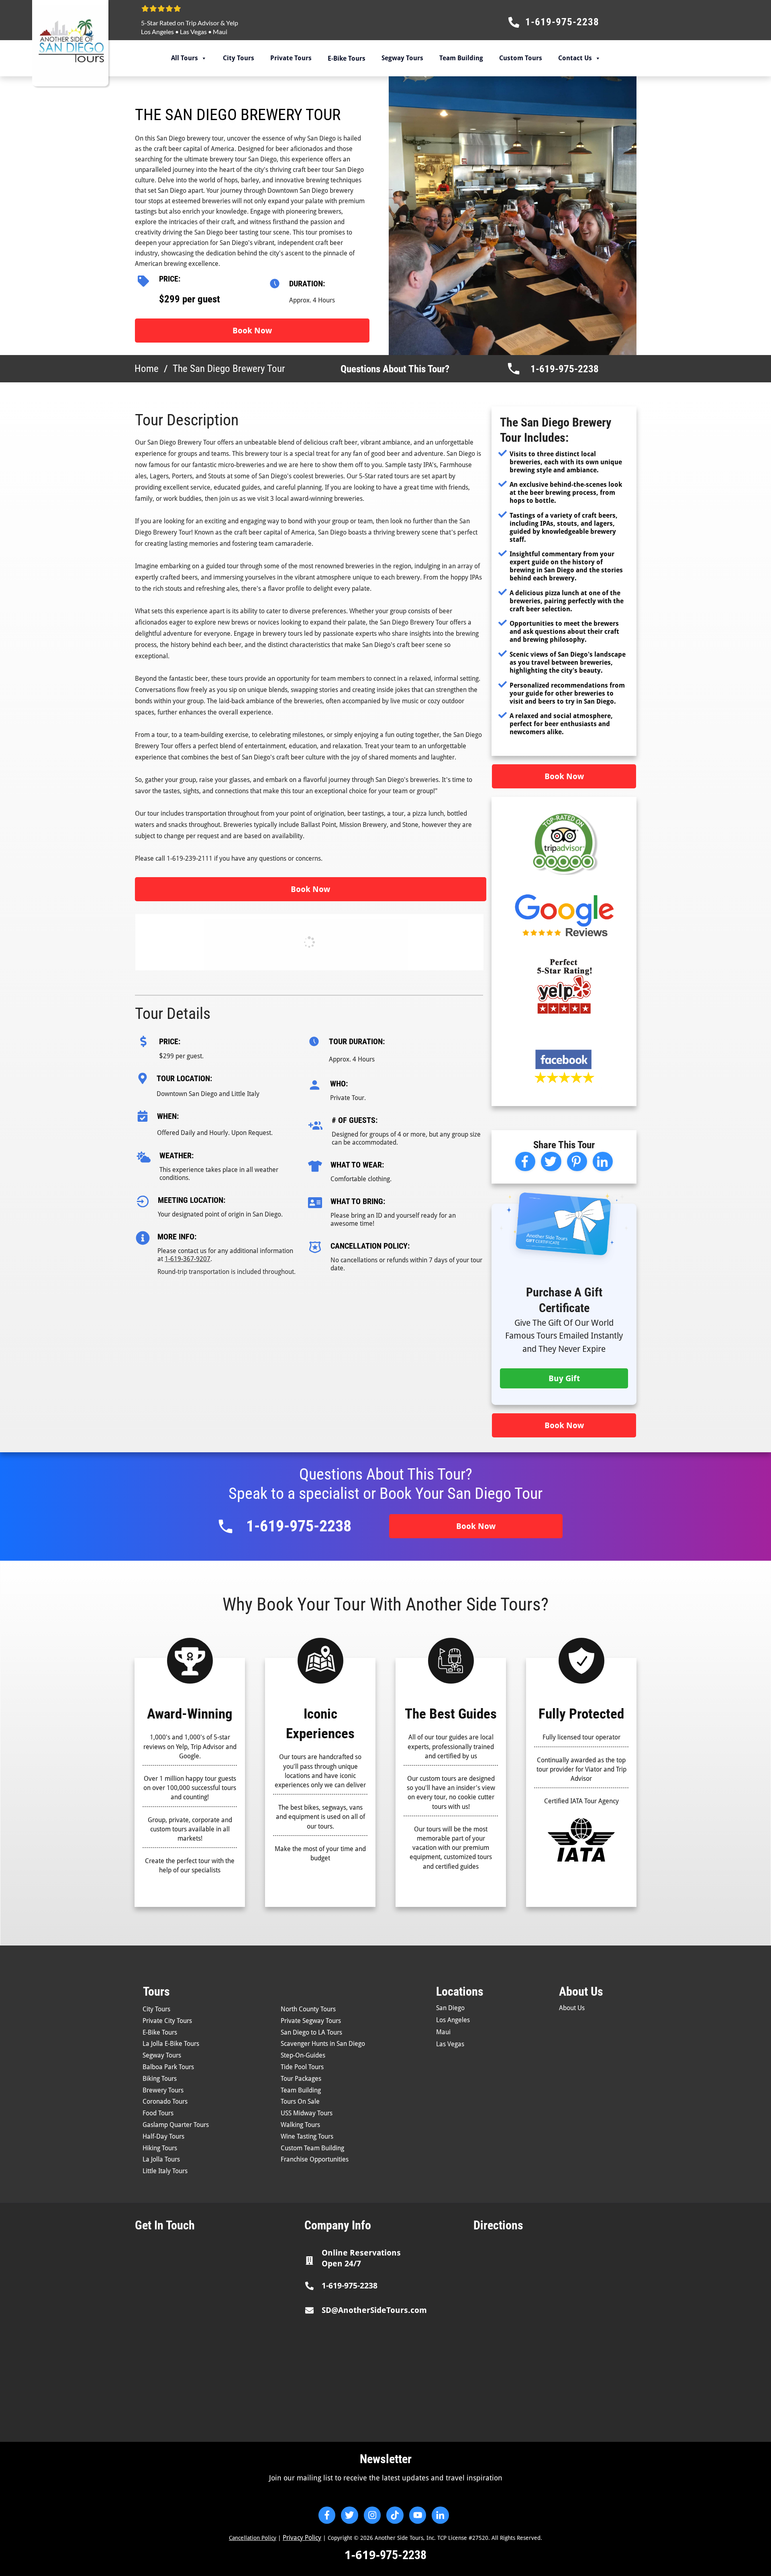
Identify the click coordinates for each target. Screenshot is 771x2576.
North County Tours (308, 2009)
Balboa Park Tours (168, 2067)
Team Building (461, 58)
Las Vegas (193, 32)
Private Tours (291, 58)
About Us (572, 2008)
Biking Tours (160, 2079)
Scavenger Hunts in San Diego (323, 2044)
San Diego (450, 2008)
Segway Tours (402, 58)
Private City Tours (167, 2021)
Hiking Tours (160, 2148)
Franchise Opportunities (315, 2159)
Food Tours (158, 2113)
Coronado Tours (165, 2101)
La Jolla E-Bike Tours (171, 2044)
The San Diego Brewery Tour (238, 115)
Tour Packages (301, 2079)
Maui (220, 32)
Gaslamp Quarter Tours (176, 2125)
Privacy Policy (302, 2538)
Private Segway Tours (311, 2021)
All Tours (185, 58)
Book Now (252, 331)
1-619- (362, 2555)
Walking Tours (300, 2125)
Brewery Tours (163, 2090)
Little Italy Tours (165, 2171)
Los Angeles (157, 32)
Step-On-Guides (303, 2055)
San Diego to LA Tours (311, 2032)
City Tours (239, 58)
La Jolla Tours (161, 2159)
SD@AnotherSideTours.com (374, 2310)
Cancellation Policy (253, 2538)
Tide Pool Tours (302, 2067)
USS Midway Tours (307, 2113)
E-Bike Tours (160, 2032)
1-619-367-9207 (188, 1259)
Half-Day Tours (163, 2136)
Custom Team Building (312, 2148)
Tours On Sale (300, 2101)
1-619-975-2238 (565, 369)
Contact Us (575, 58)
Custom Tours (521, 58)
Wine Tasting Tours (307, 2136)
